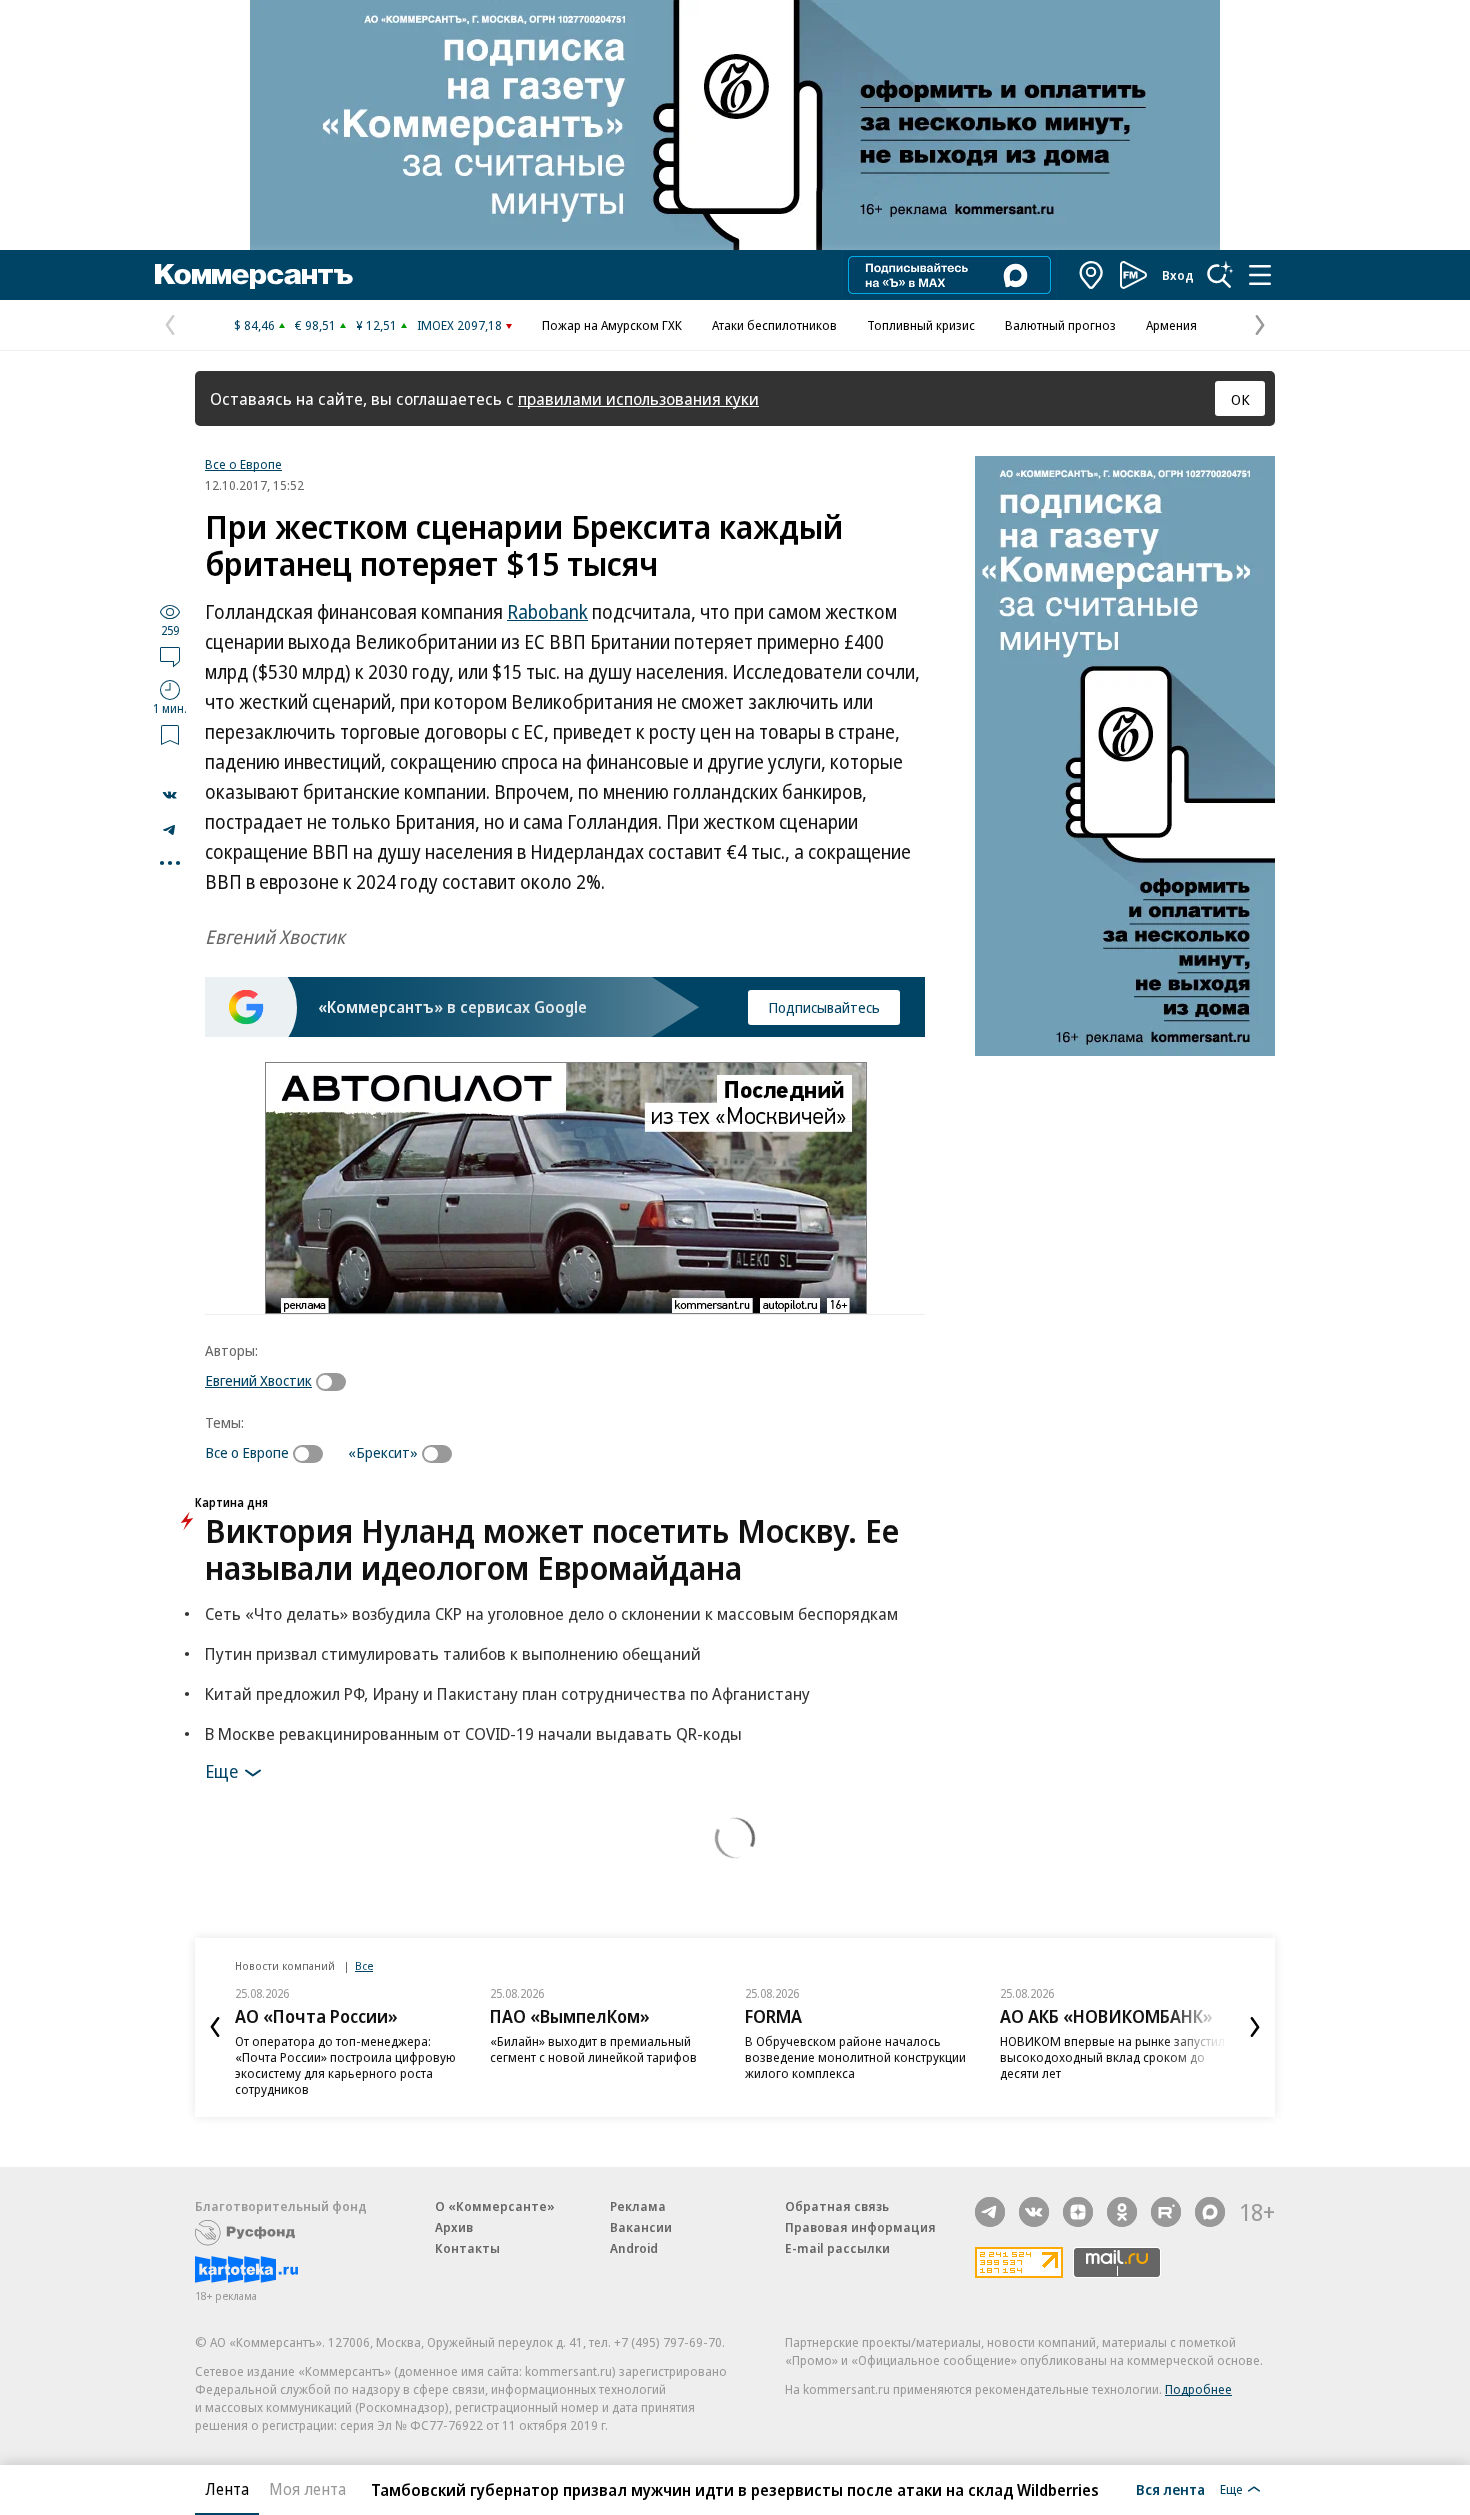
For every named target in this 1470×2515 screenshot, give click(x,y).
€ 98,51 (315, 325)
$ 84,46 (254, 325)
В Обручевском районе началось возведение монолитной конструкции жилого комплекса (855, 2057)
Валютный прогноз (1060, 325)
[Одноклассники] (1122, 2212)
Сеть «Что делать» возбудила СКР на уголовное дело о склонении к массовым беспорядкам (551, 1613)
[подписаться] (336, 1382)
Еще (221, 1770)
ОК (1240, 399)
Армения (1171, 325)
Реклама (638, 2206)
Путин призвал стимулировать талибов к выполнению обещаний (453, 1653)
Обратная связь (837, 2206)
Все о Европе (243, 464)
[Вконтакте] (1034, 2212)
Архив (454, 2227)
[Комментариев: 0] (170, 656)
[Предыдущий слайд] (215, 2027)
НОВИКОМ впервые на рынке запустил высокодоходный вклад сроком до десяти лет (1112, 2057)
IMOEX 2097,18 (459, 325)
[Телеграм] (990, 2212)
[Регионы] (1092, 275)
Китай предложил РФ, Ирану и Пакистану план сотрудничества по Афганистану (507, 1693)
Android (634, 2248)
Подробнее (1198, 2389)
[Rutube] (1166, 2212)
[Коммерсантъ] (254, 275)
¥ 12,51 (376, 325)
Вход (1178, 275)
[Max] (1210, 2212)
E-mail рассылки (837, 2248)
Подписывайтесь (824, 1007)
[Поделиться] (170, 795)
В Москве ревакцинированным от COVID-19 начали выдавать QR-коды (473, 1733)
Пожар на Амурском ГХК (612, 325)
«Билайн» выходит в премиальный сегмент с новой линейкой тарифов (593, 2049)
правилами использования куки (638, 398)
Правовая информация (860, 2227)
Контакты (467, 2248)
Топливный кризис (921, 325)
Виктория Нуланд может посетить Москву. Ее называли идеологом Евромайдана (552, 1549)
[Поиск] (1220, 275)
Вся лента (1170, 2489)
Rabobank (547, 612)
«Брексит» (383, 1452)
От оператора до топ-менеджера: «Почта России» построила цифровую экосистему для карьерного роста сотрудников (345, 2065)
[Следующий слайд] (1255, 2027)
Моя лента (307, 2489)
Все (364, 1965)
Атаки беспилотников (774, 325)
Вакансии (641, 2227)
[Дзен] (1078, 2212)
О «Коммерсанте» (495, 2206)
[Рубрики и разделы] (1260, 275)
